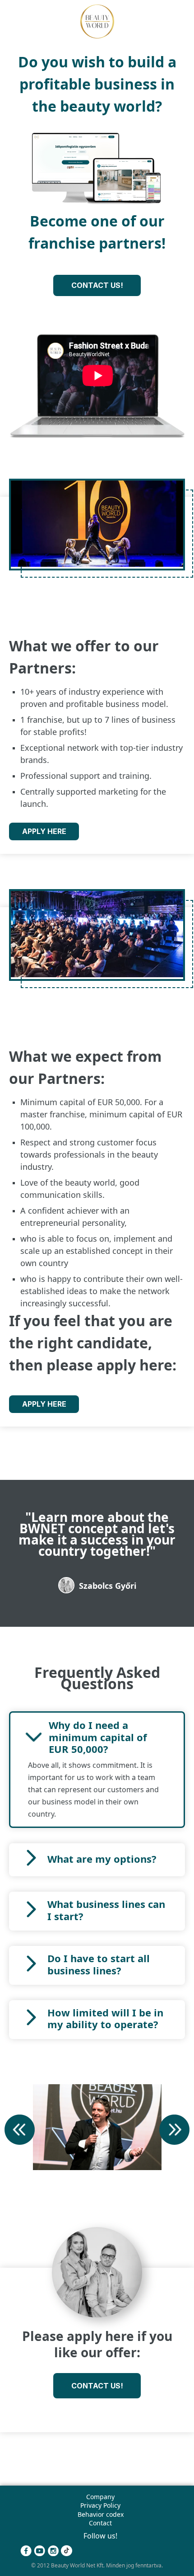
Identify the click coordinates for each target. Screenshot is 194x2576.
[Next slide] (174, 2131)
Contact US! (97, 285)
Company (100, 2497)
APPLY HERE (44, 831)
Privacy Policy (100, 2505)
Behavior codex (101, 2514)
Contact (100, 2523)
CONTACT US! (97, 2386)
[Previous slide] (20, 2131)
